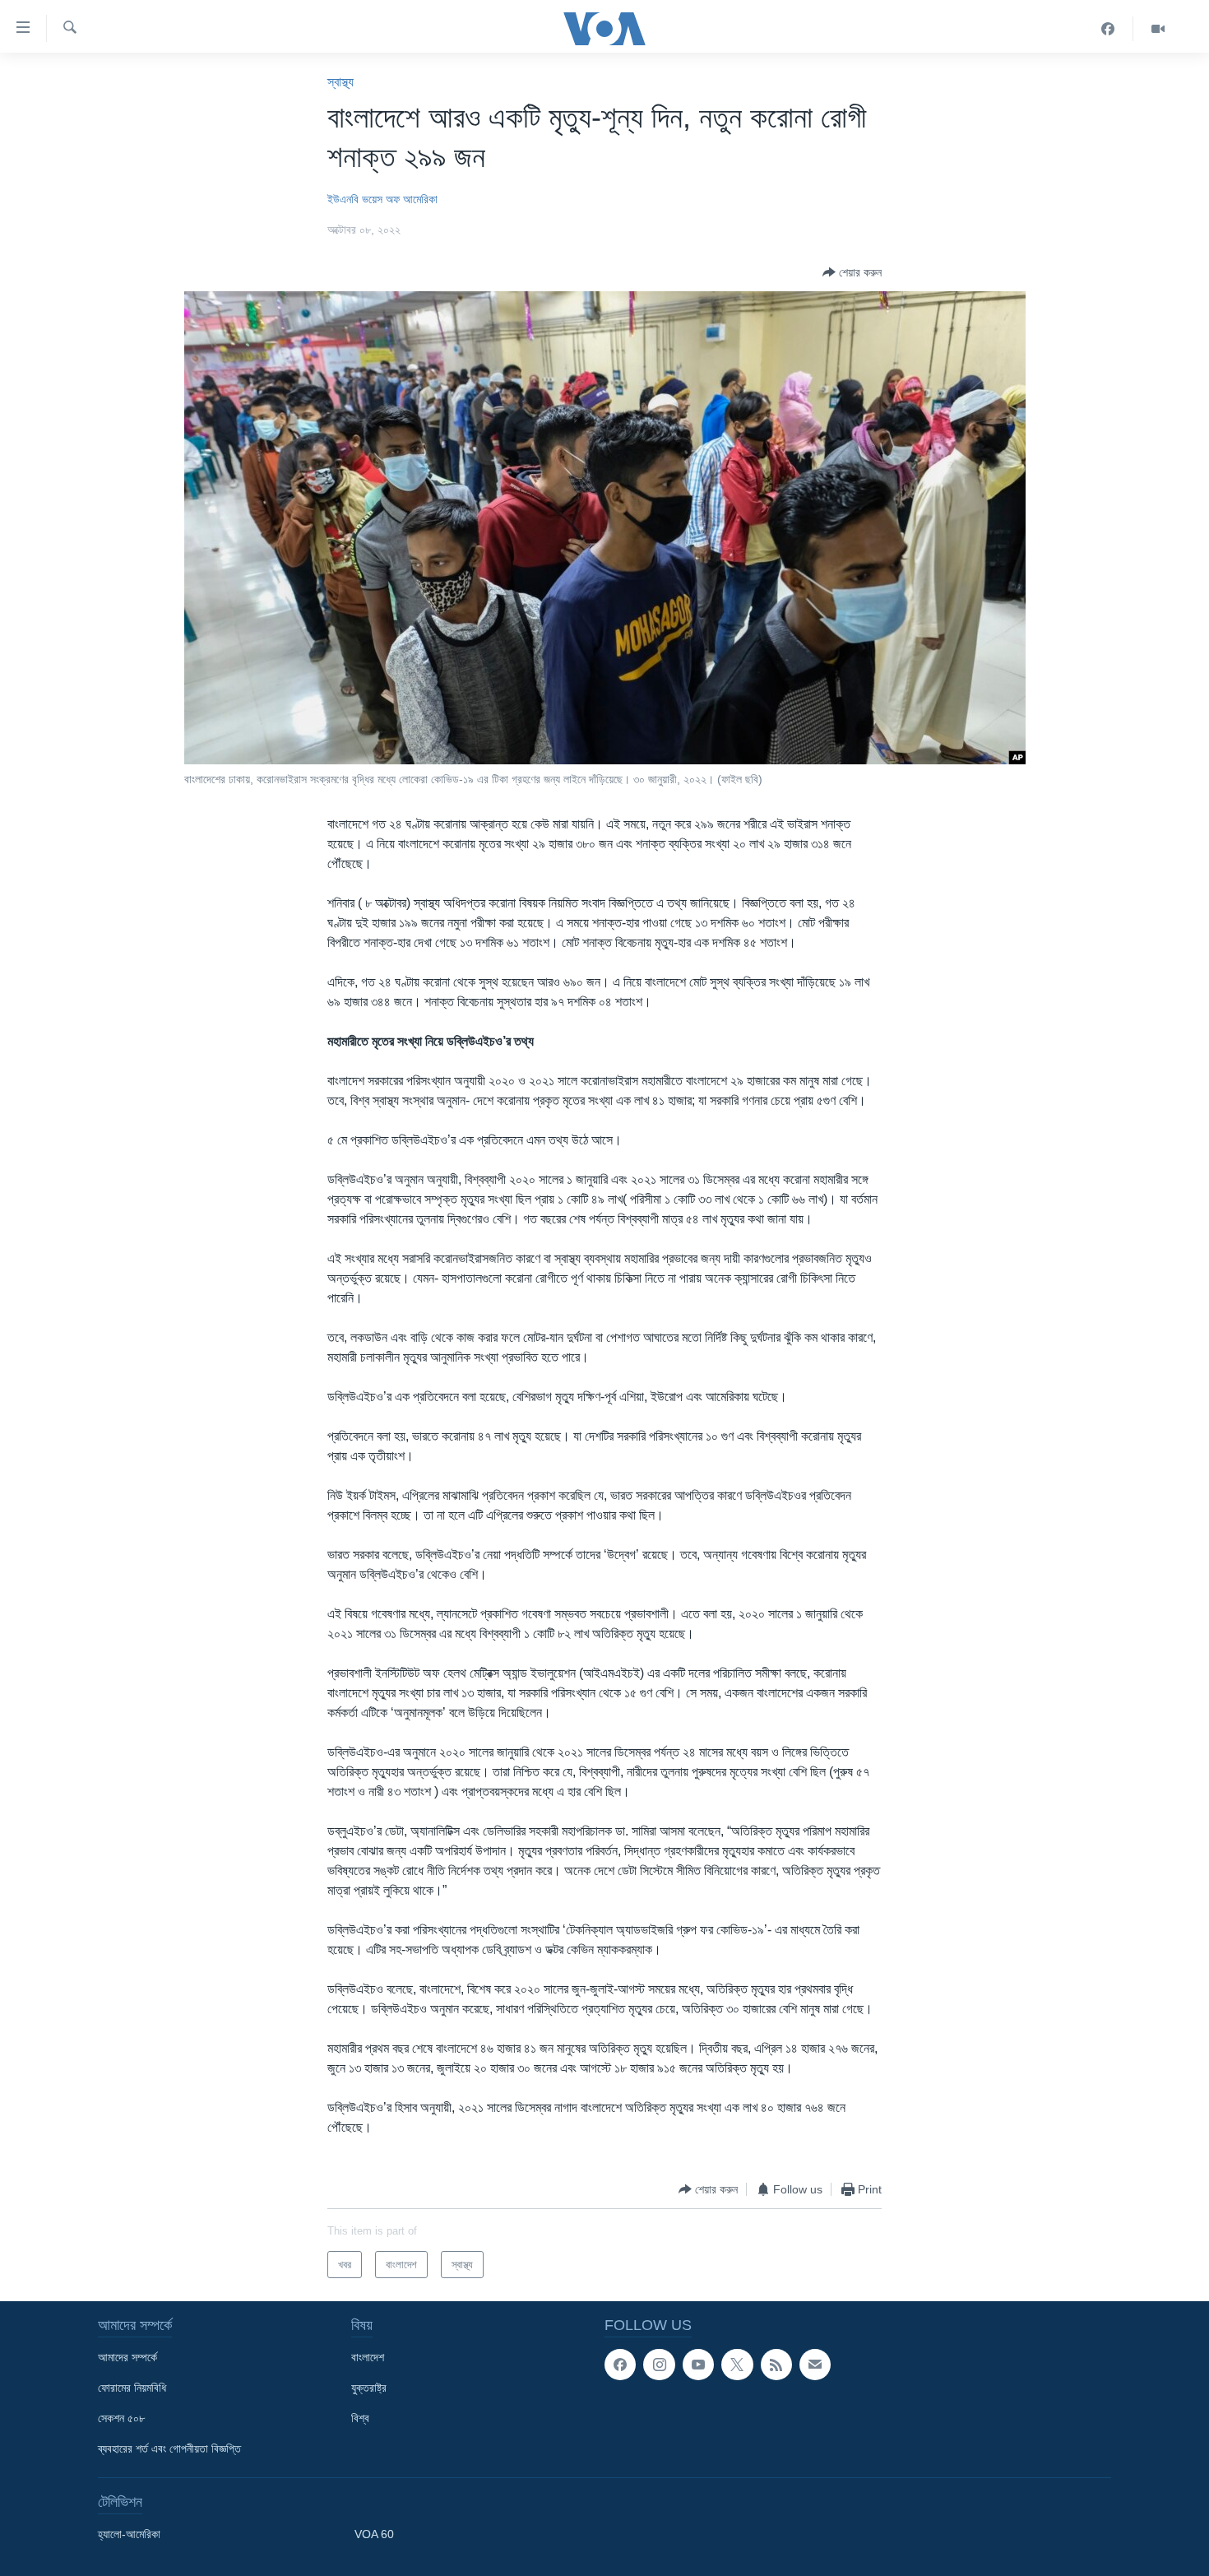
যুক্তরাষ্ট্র (369, 2388)
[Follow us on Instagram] (659, 2365)
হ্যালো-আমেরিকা (129, 2534)
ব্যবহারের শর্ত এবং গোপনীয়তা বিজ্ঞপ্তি (169, 2448)
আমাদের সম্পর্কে (127, 2357)
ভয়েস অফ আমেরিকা (400, 199)
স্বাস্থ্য (340, 82)
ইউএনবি (343, 199)
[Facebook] (1108, 29)
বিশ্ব (360, 2418)
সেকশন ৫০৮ (121, 2418)
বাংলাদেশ (368, 2357)
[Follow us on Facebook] (620, 2365)
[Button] (852, 272)
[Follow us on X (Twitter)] (737, 2365)
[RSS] (776, 2365)
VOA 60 (374, 2534)
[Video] (1158, 29)
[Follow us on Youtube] (698, 2365)
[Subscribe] (815, 2365)
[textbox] (604, 1585)
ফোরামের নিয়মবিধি (132, 2388)
